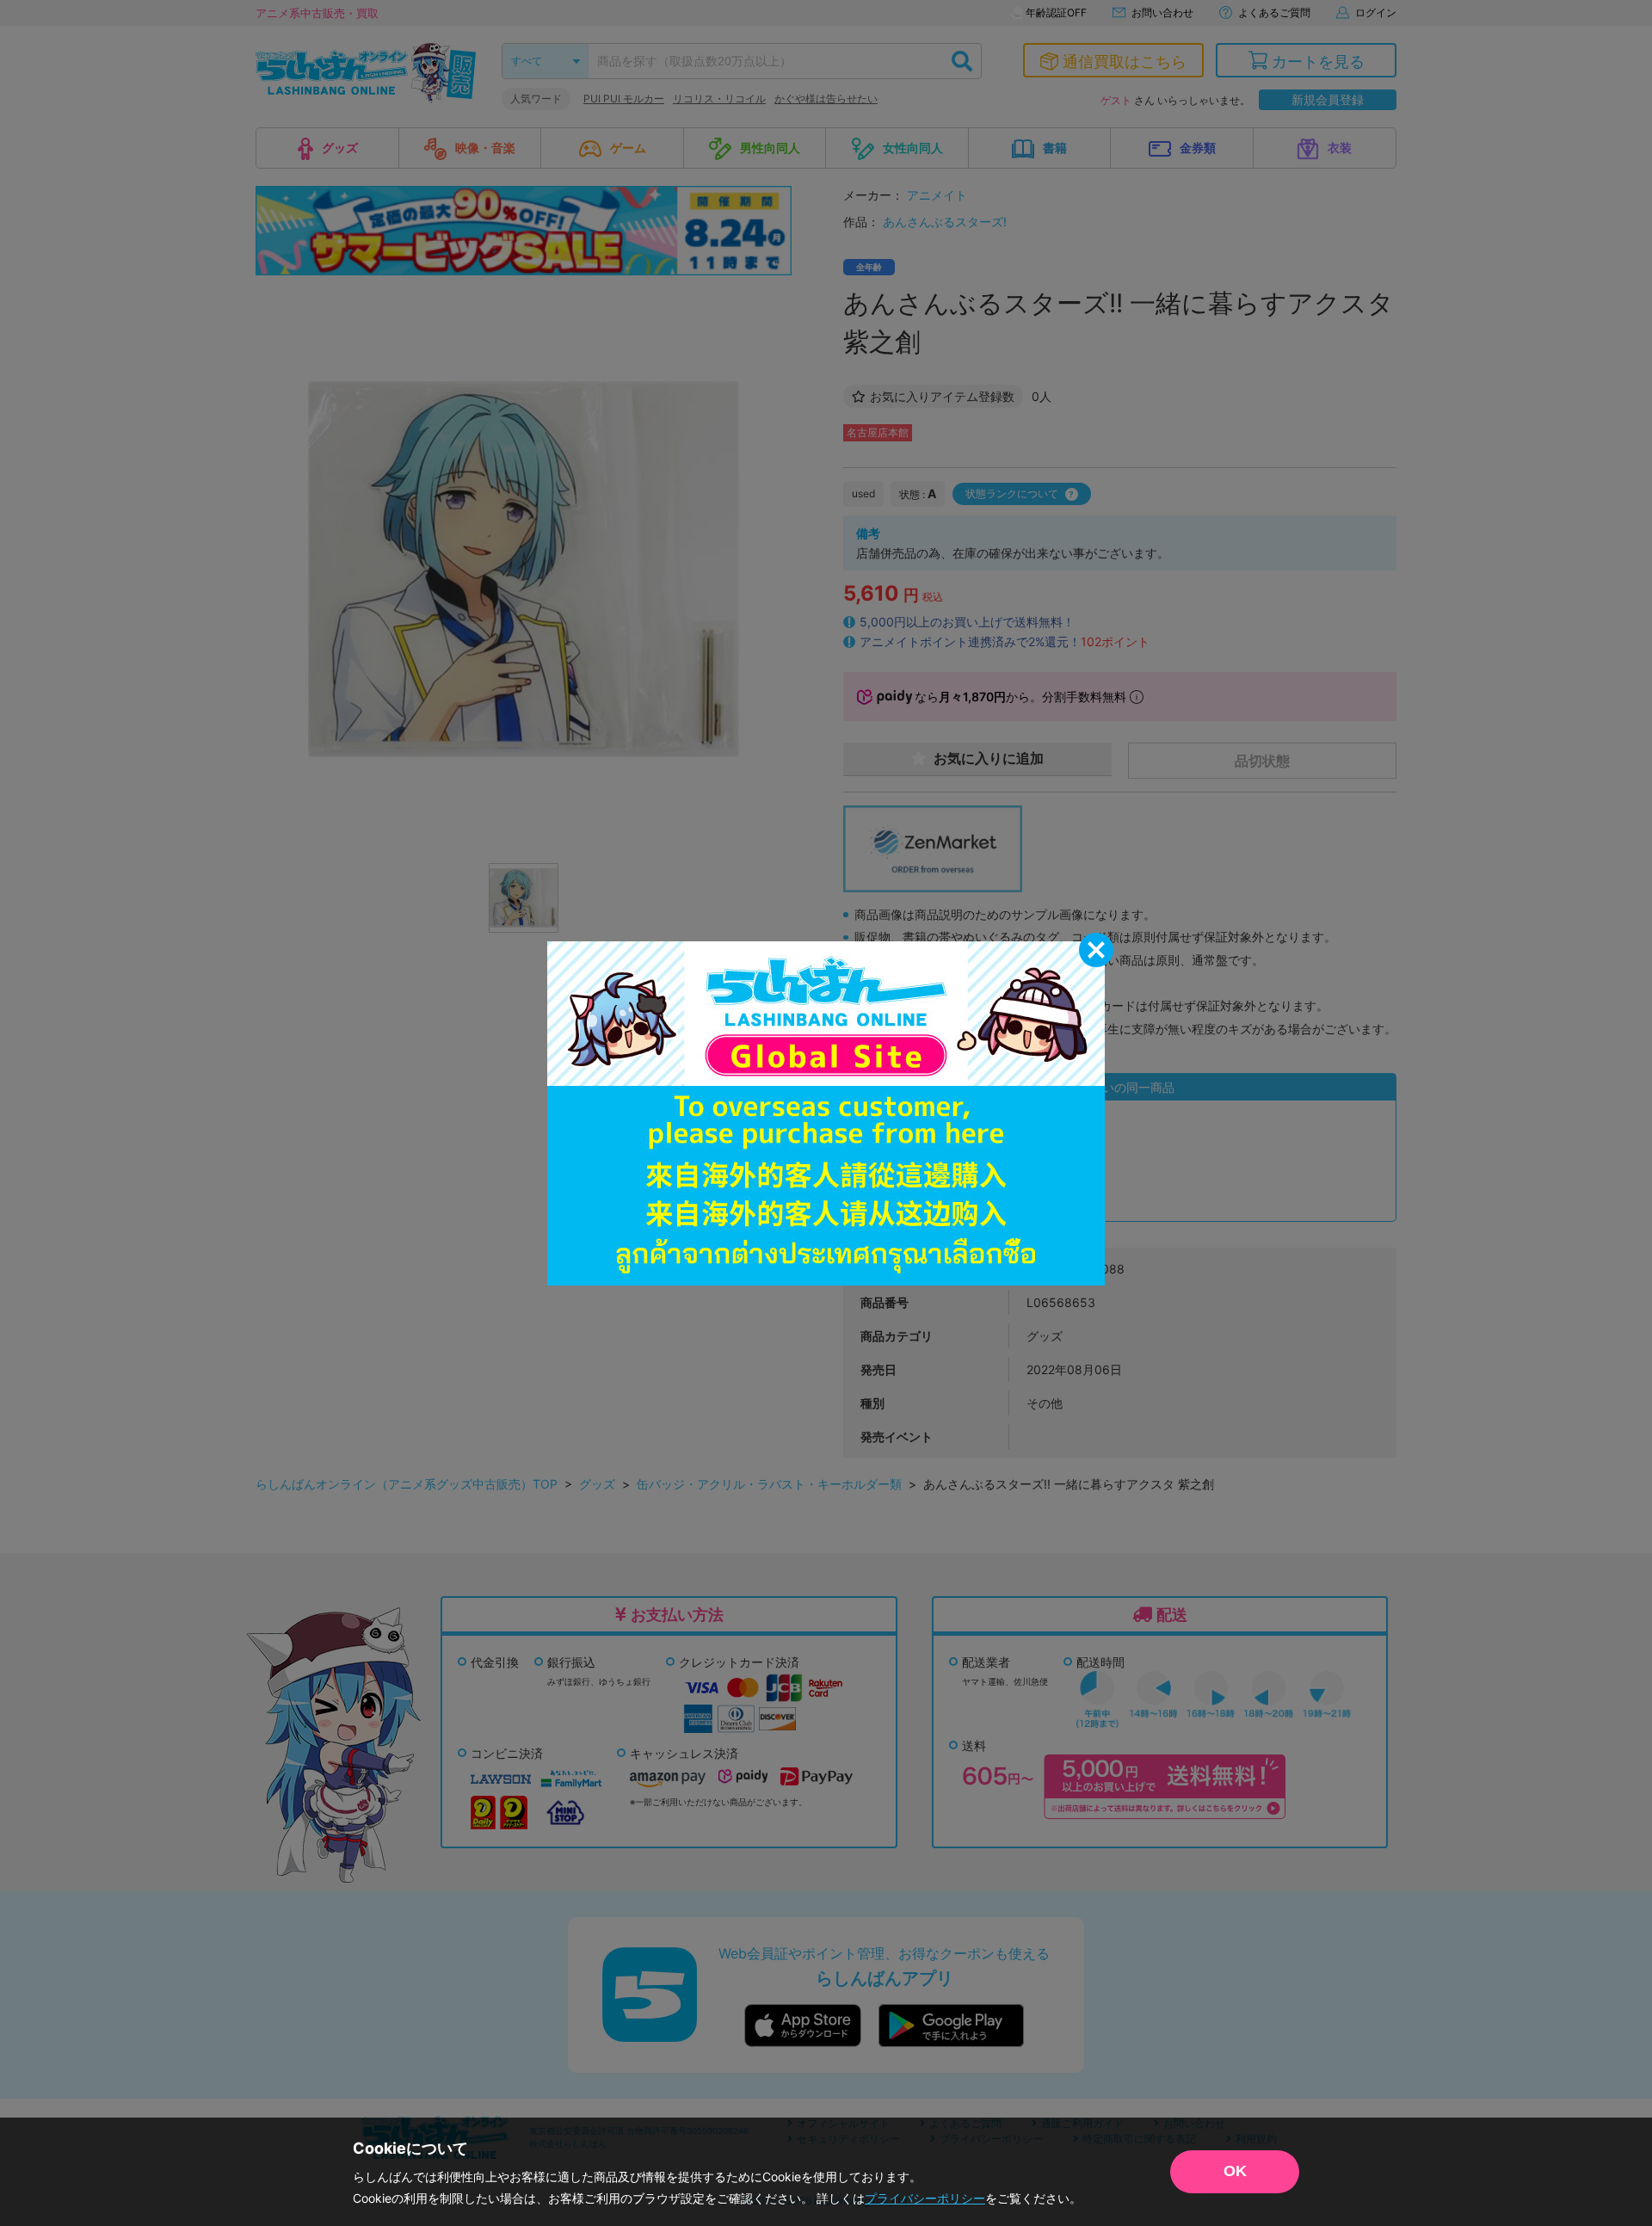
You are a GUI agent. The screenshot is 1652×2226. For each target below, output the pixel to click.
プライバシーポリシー (925, 2198)
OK (1235, 2171)
